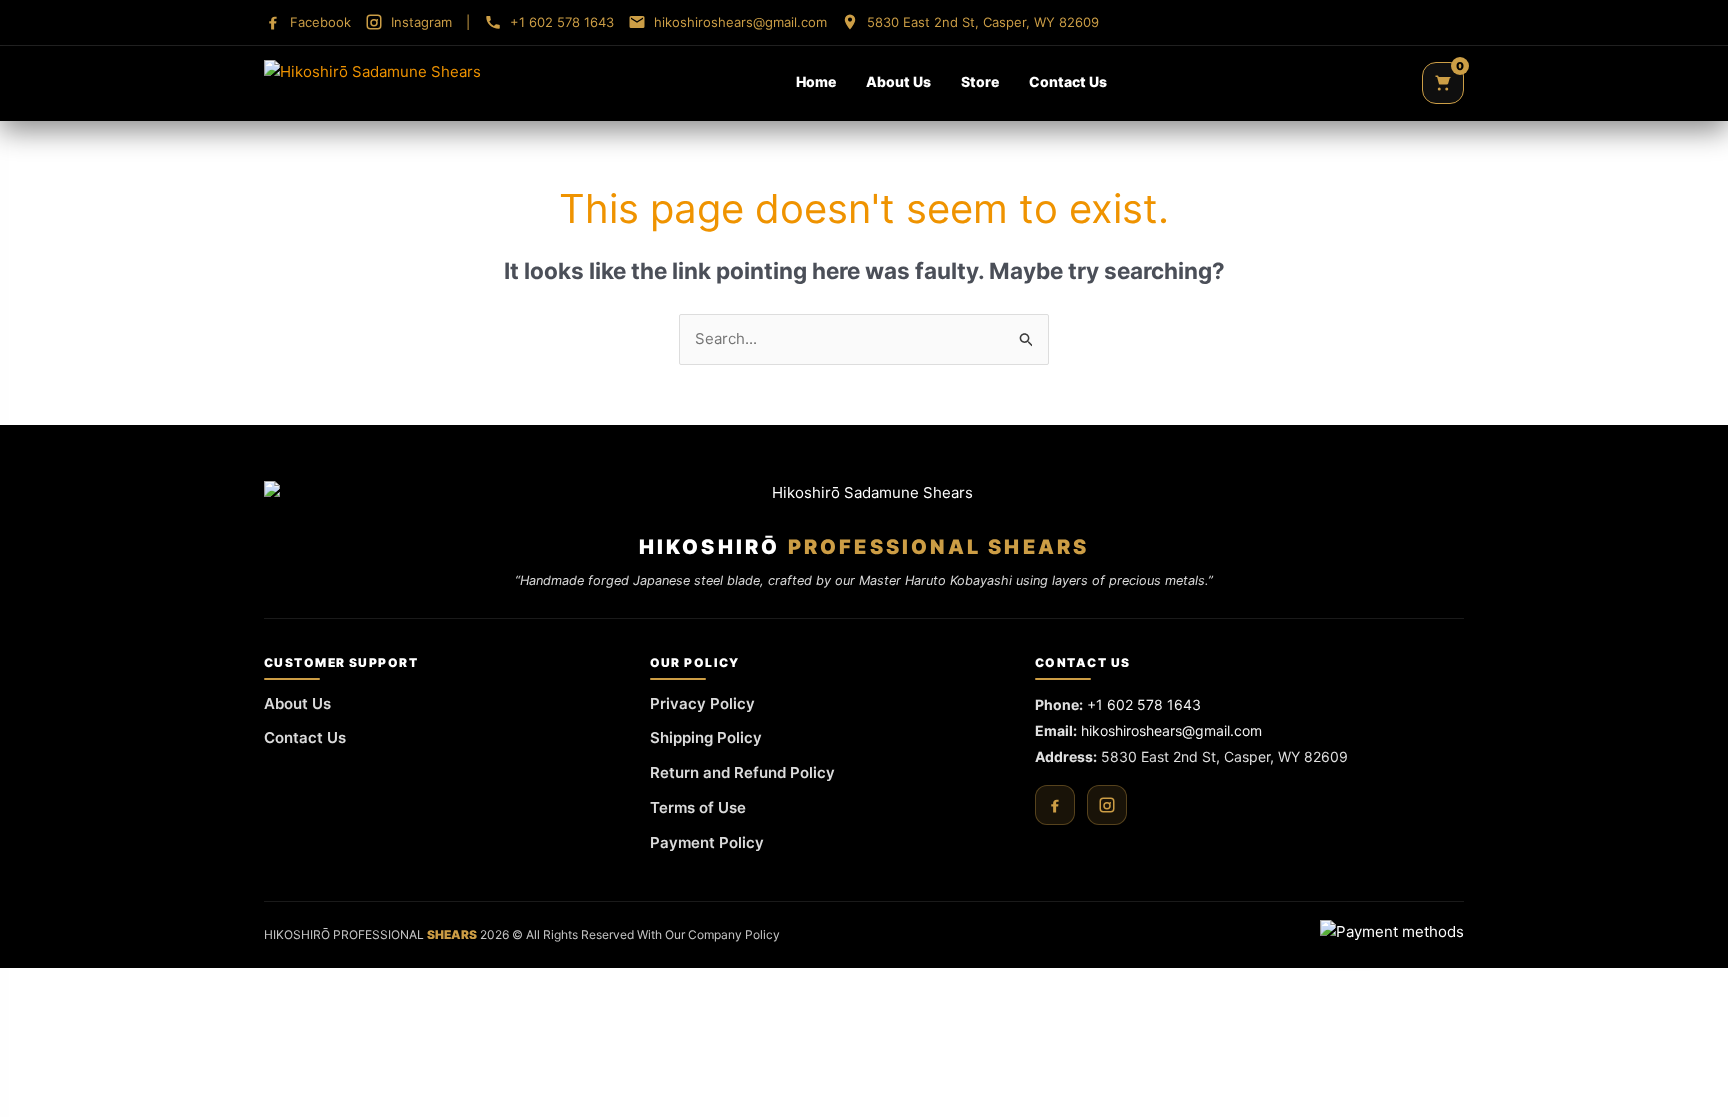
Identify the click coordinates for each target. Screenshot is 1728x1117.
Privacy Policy (702, 703)
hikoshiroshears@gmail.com (1171, 730)
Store (980, 81)
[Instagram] (1107, 805)
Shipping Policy (706, 737)
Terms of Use (698, 807)
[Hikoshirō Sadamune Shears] (372, 83)
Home (816, 81)
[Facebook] (1055, 805)
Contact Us (1068, 81)
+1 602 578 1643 (1144, 704)
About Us (898, 81)
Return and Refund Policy (742, 772)
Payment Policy (707, 842)
